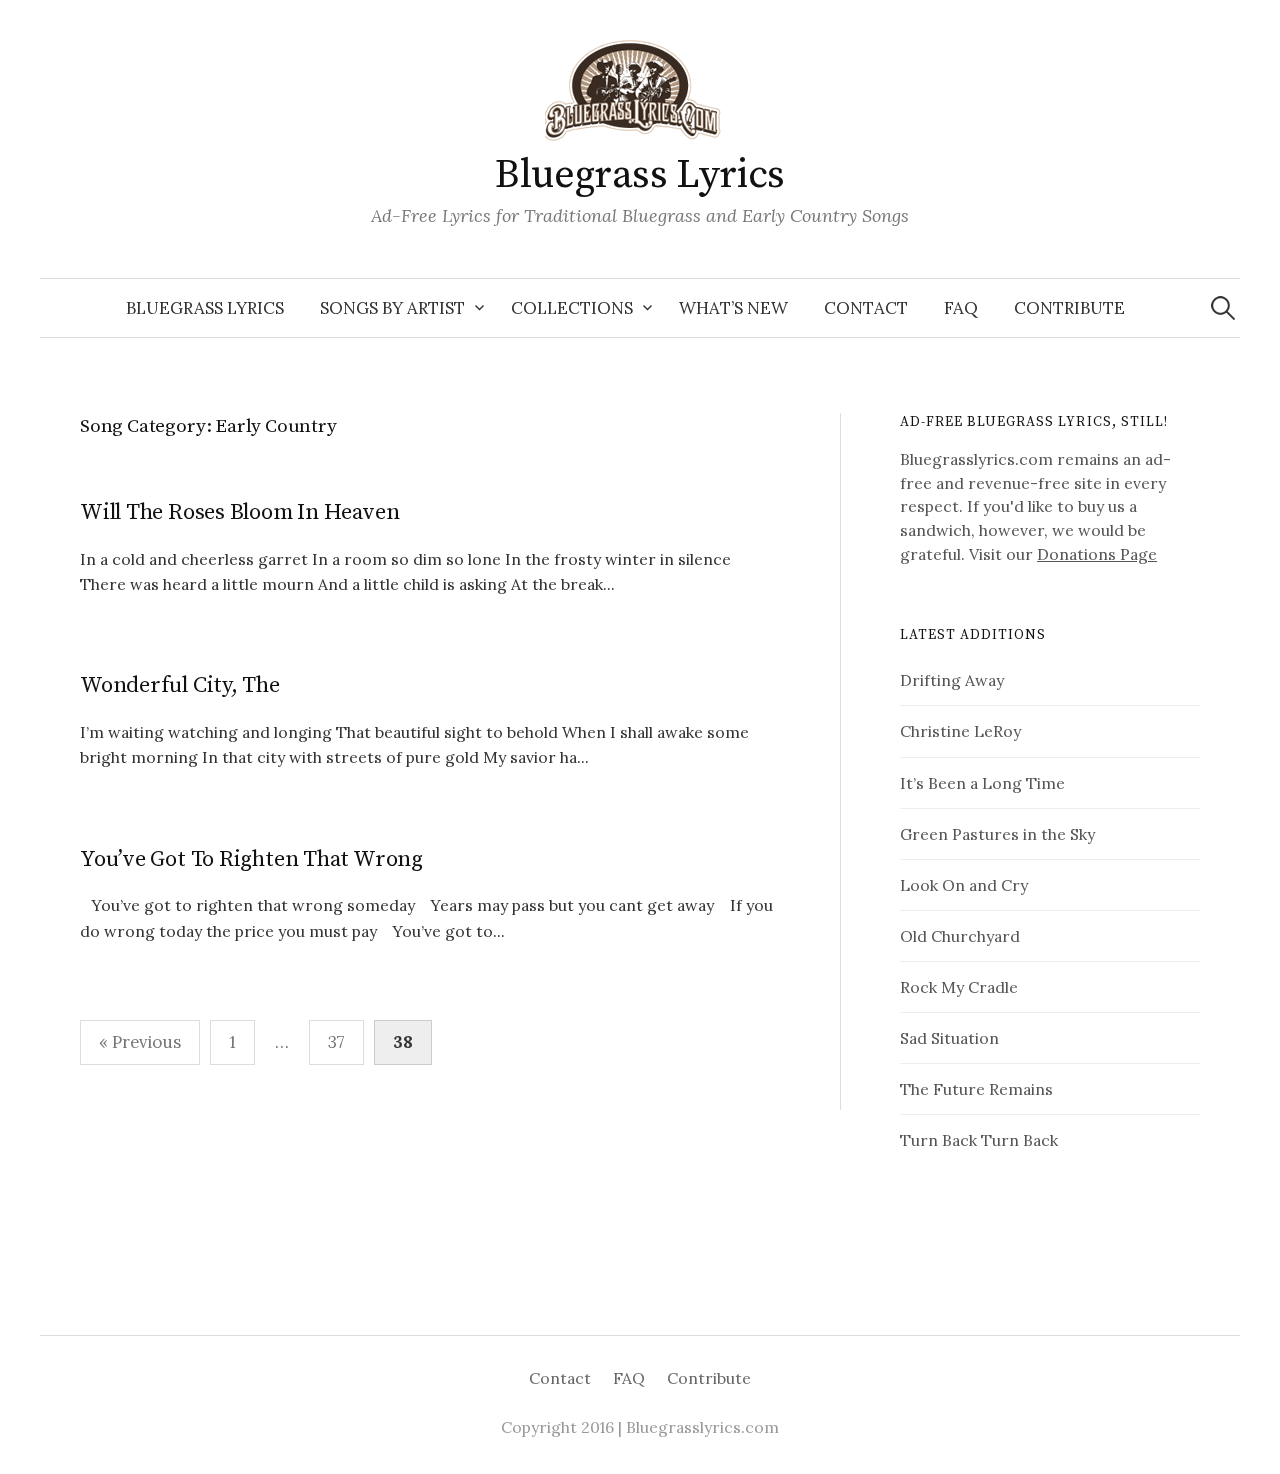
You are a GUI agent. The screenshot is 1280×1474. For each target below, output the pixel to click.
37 (336, 1042)
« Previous (140, 1042)
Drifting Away (952, 680)
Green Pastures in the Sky (997, 834)
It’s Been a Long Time (982, 783)
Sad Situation (949, 1038)
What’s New (733, 308)
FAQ (961, 308)
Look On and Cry (964, 885)
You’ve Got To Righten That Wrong (251, 859)
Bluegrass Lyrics (640, 175)
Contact (866, 308)
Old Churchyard (960, 936)
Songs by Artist (392, 308)
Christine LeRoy (960, 731)
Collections (572, 308)
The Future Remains (976, 1089)
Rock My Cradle (959, 987)
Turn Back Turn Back (979, 1140)
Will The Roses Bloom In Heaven (239, 512)
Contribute (1069, 308)
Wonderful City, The (180, 685)
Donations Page (1097, 554)
